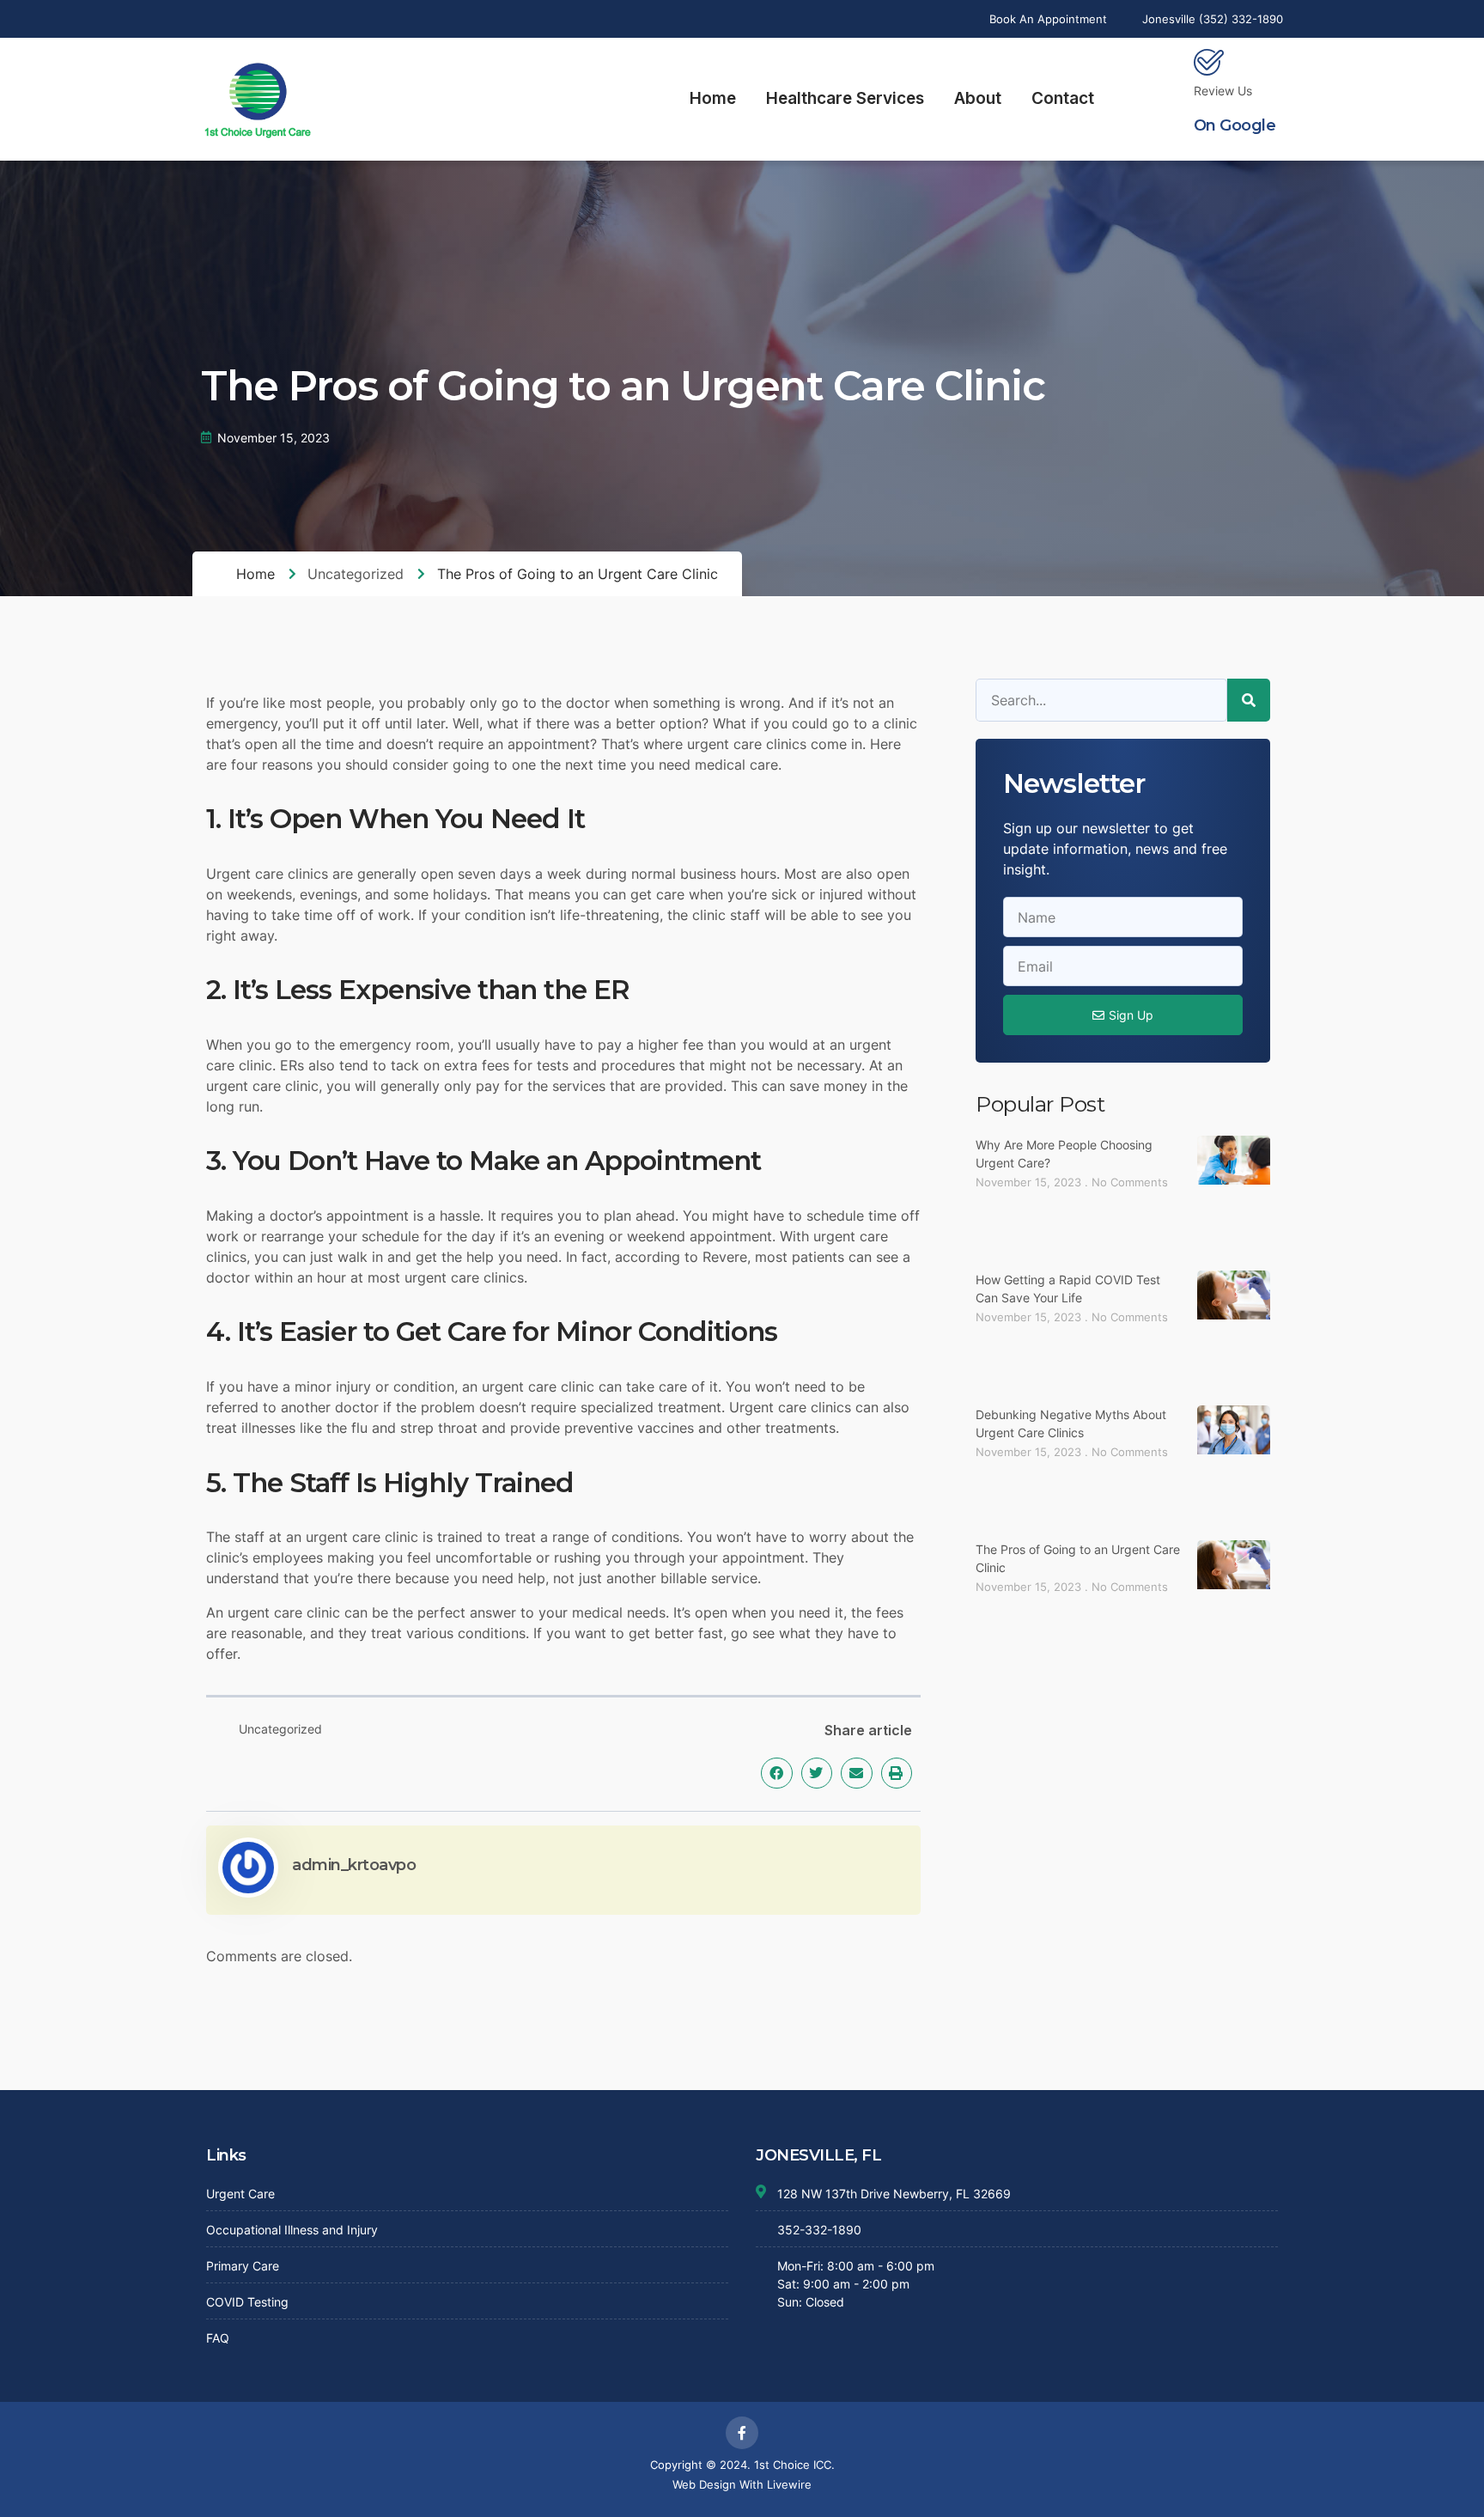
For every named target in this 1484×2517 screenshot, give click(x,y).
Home (713, 98)
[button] (776, 1773)
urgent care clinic (284, 1612)
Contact (1063, 98)
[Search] (1249, 700)
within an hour (300, 1277)
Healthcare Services (845, 98)
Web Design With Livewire (742, 2484)
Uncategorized (356, 574)
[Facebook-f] (742, 2433)
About (978, 98)
